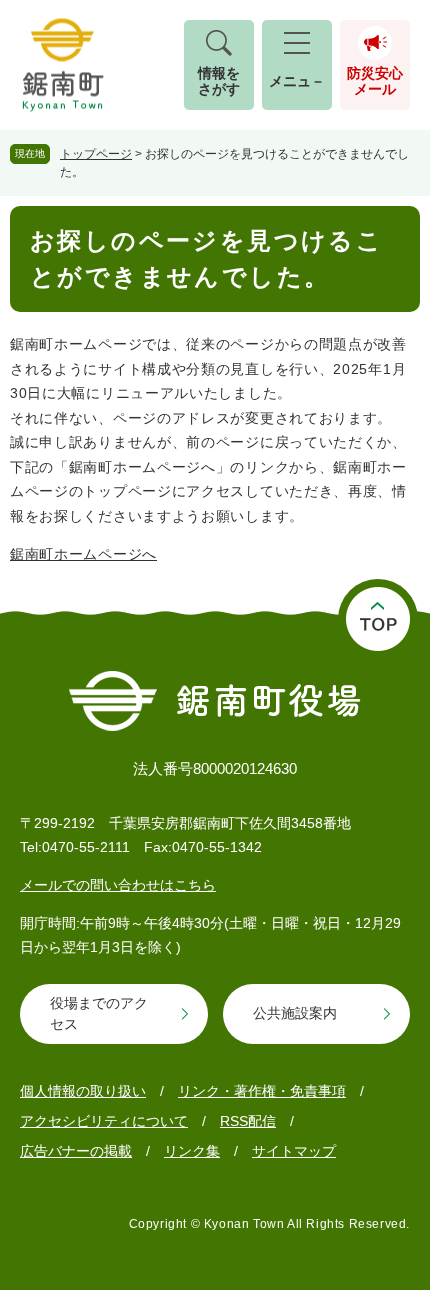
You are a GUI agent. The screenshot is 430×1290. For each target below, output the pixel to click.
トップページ (96, 154)
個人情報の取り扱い (83, 1091)
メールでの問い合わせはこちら (118, 885)
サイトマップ (294, 1151)
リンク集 (192, 1151)
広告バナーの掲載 (76, 1151)
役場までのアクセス (99, 1013)
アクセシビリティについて (104, 1121)
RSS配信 (248, 1121)
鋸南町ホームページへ (83, 554)
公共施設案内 (295, 1013)
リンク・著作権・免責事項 (262, 1091)
